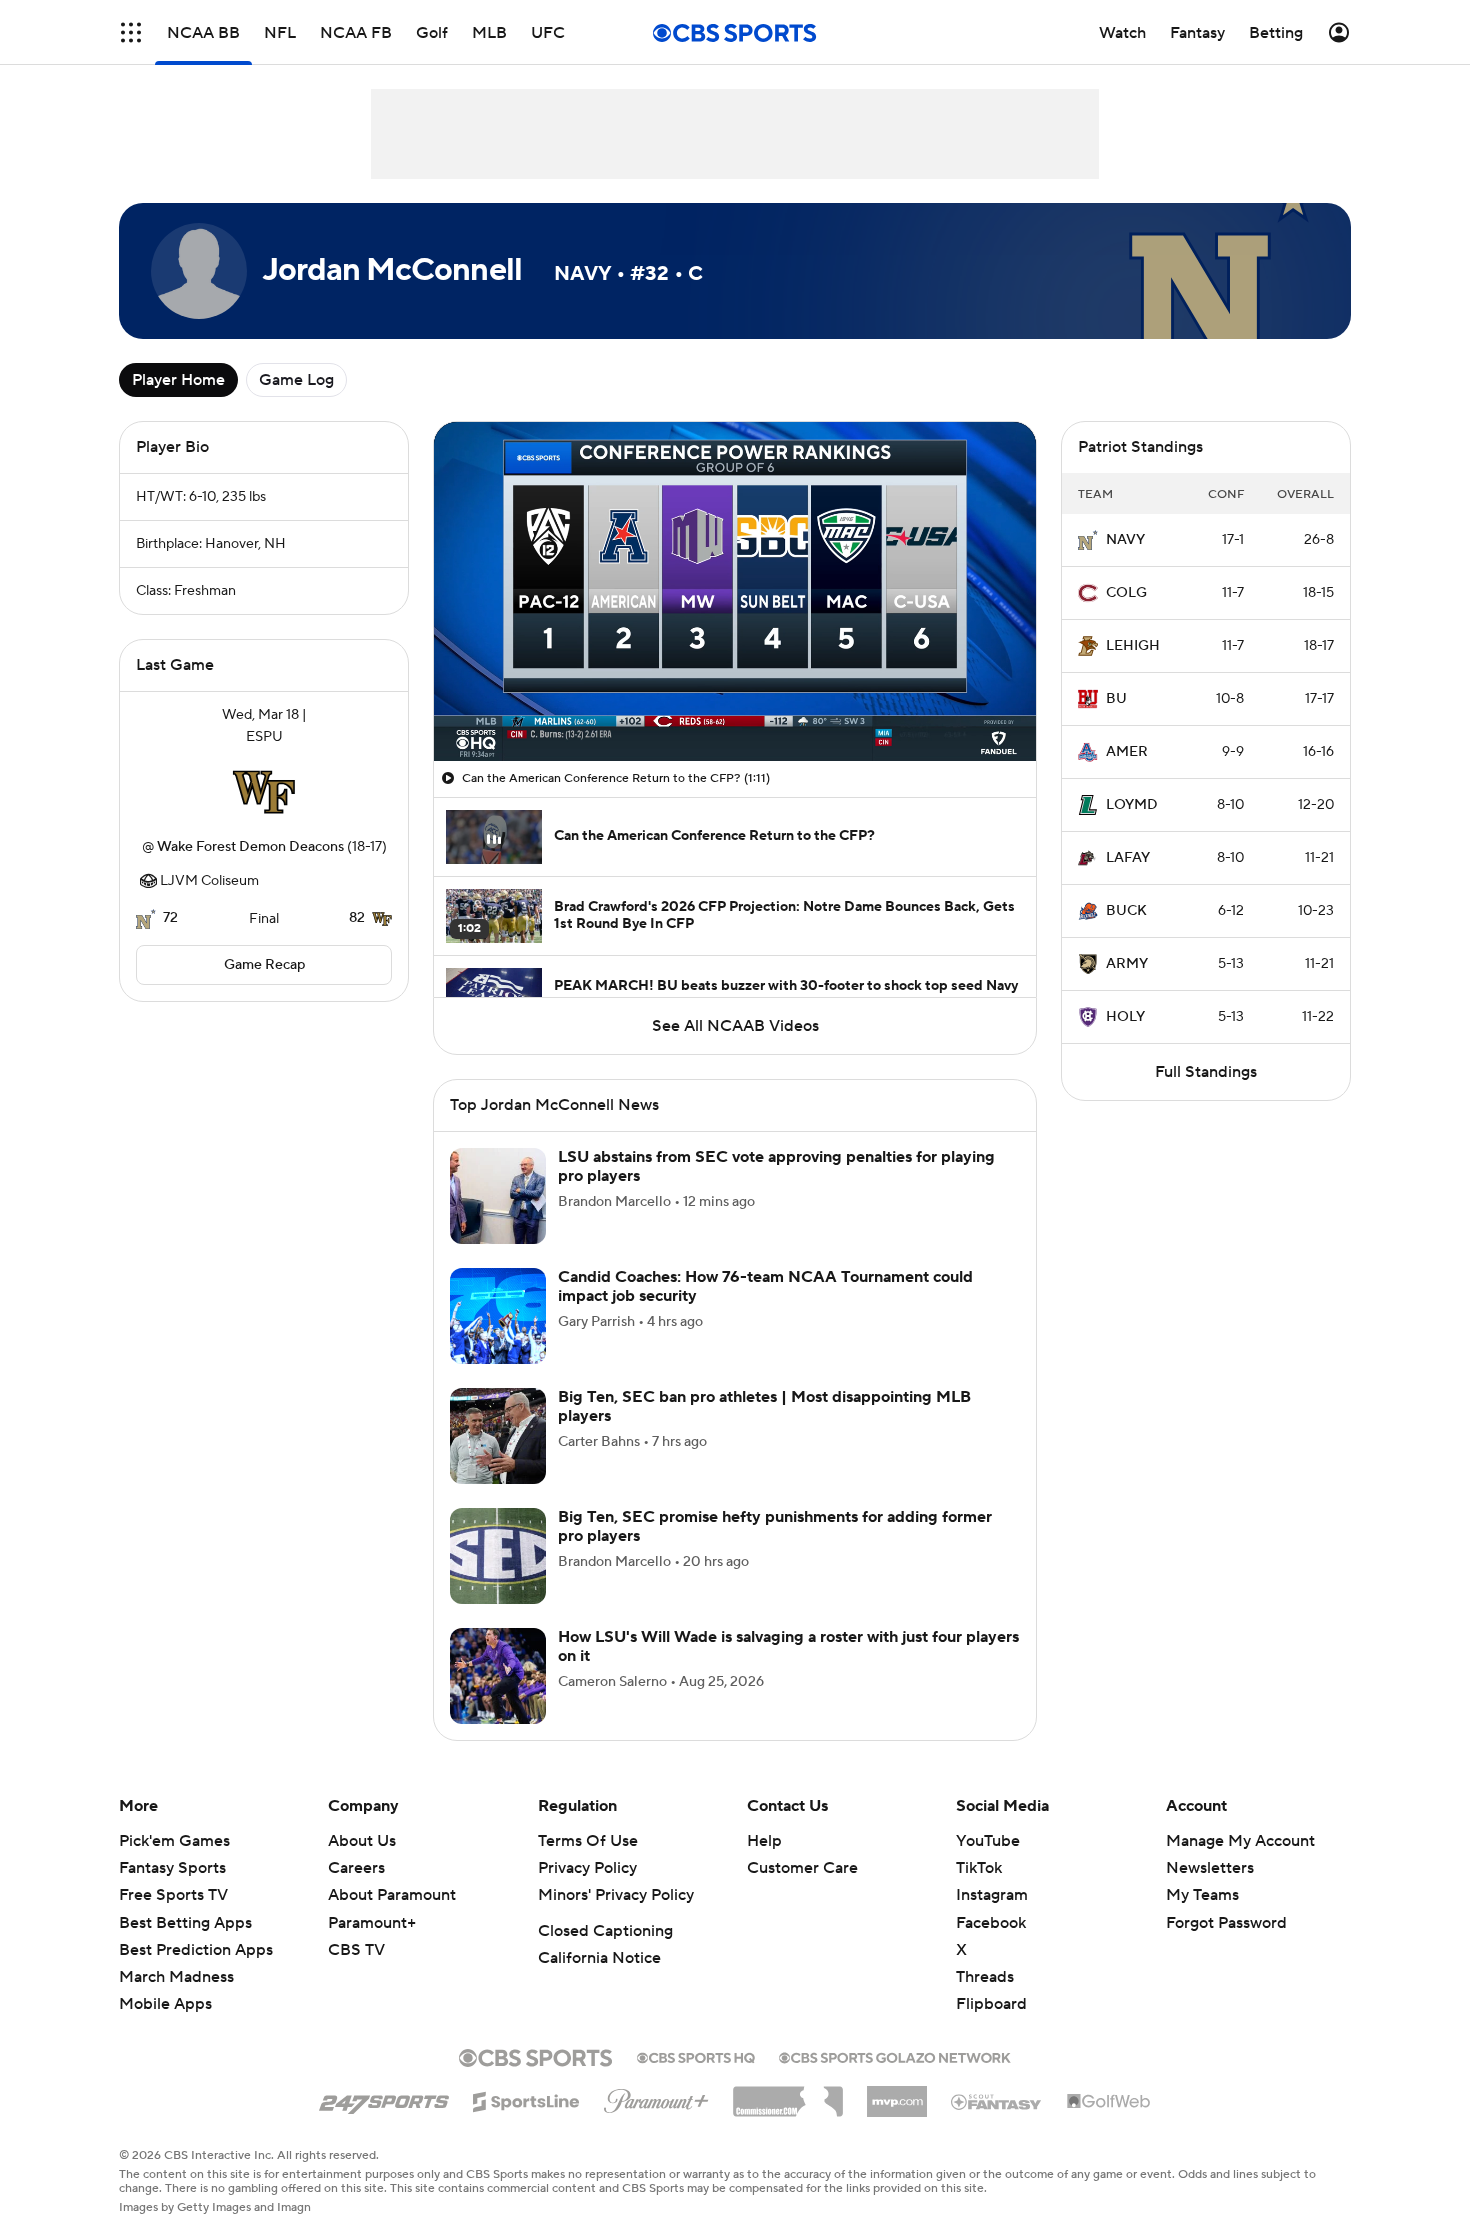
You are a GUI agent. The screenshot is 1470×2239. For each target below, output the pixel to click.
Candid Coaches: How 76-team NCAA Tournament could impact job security (765, 1310)
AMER (1127, 752)
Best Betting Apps (185, 1947)
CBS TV (356, 1974)
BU (1116, 699)
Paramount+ (372, 1947)
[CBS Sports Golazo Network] (895, 2080)
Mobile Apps (165, 2028)
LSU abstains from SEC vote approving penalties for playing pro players (776, 1190)
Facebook (991, 1947)
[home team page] (264, 792)
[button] (470, 734)
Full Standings (1206, 1072)
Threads (985, 2001)
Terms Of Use (588, 1865)
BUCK (1126, 911)
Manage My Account (1240, 1865)
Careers (356, 1892)
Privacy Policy (587, 1892)
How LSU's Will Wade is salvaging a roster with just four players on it (788, 1670)
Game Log (296, 380)
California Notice (599, 1982)
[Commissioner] (788, 2118)
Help (764, 1865)
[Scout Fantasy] (997, 2125)
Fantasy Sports (172, 1892)
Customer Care (802, 1892)
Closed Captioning (605, 1955)
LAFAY (1128, 858)
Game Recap (264, 965)
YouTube (988, 1865)
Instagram (992, 1919)
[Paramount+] (656, 2121)
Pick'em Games (174, 1865)
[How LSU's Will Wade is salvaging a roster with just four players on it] (498, 1700)
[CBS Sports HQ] (696, 2080)
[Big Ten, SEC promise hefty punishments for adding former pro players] (498, 1580)
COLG (1126, 593)
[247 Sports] (384, 2122)
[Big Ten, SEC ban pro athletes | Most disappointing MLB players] (498, 1460)
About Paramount (392, 1919)
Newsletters (1210, 1892)
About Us (362, 1865)
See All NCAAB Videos (735, 1026)
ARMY (1127, 964)
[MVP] (897, 2118)
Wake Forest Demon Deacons (250, 847)
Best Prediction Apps (196, 1974)
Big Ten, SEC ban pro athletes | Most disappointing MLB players (764, 1430)
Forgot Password (1226, 1947)
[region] (735, 591)
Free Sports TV (173, 1919)
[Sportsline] (526, 2123)
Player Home (178, 380)
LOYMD (1132, 805)
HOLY (1125, 1017)
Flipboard (991, 2028)
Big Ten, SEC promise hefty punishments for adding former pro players (775, 1550)
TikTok (979, 1892)
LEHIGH (1133, 646)
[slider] (735, 703)
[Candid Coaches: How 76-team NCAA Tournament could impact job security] (498, 1340)
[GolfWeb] (1109, 2126)
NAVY (1125, 540)
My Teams (1202, 1919)
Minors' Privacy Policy (616, 1919)
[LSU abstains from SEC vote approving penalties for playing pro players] (498, 1220)
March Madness (176, 2001)
